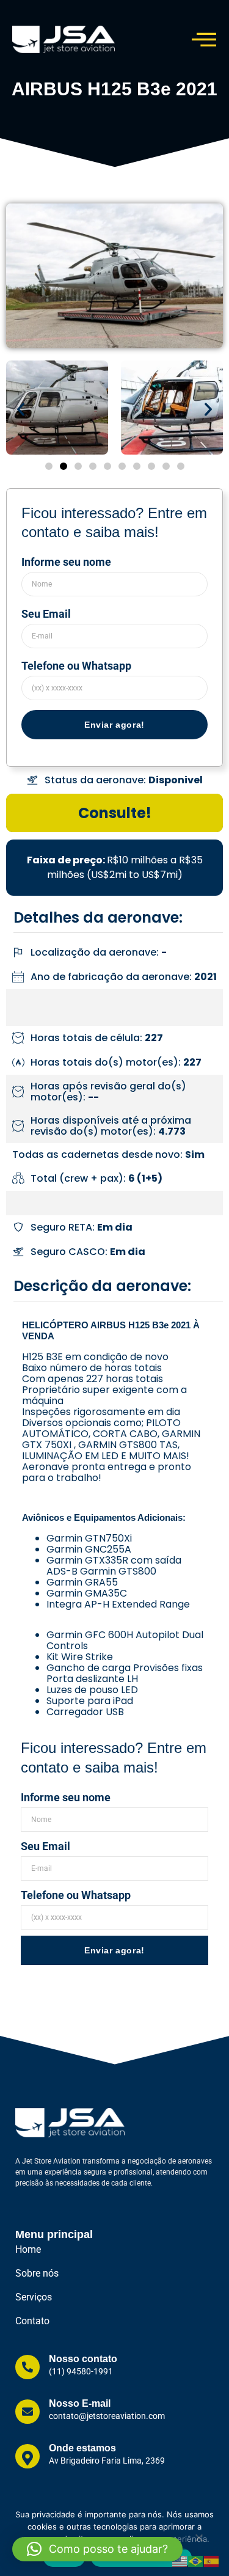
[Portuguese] (196, 2561)
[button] (21, 409)
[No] (198, 2541)
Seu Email (46, 614)
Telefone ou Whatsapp (76, 666)
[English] (180, 2561)
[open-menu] (204, 39)
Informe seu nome (66, 562)
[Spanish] (212, 2561)
